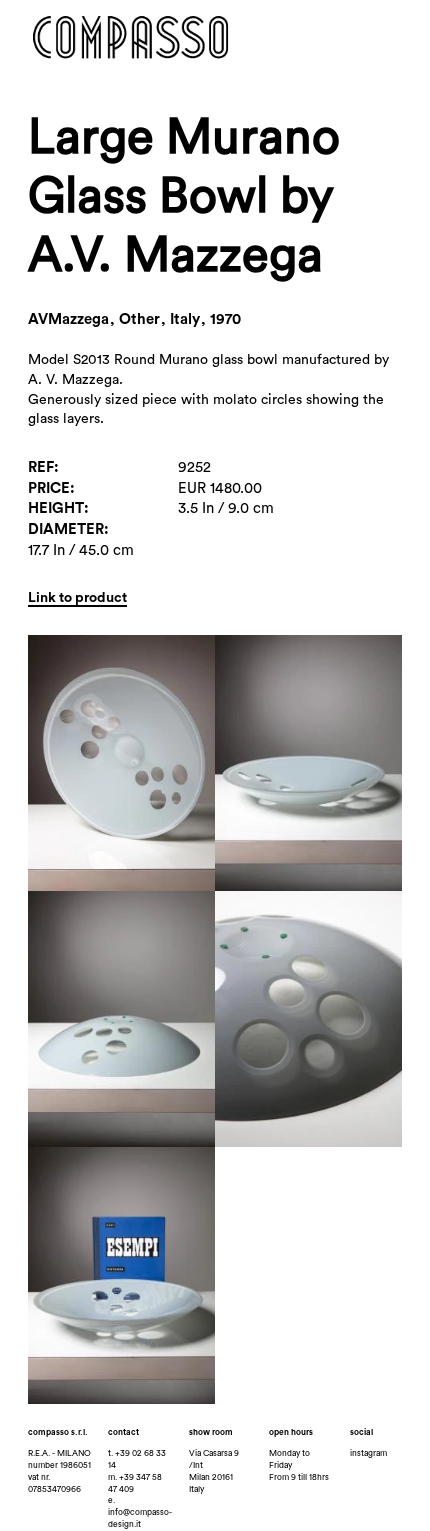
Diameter (66, 529)
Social (361, 1432)
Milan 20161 (211, 1477)
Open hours (291, 1432)
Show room (211, 1432)
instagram (368, 1453)
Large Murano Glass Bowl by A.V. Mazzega (184, 196)
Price (49, 488)
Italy (196, 1489)
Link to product (77, 598)
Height (56, 508)
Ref (41, 467)
